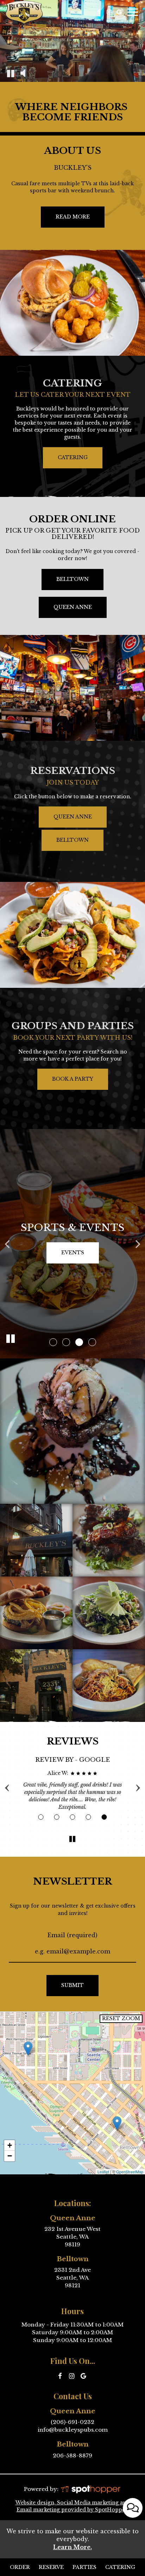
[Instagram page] (109, 12)
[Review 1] (41, 1817)
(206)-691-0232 (72, 2422)
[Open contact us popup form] (133, 2508)
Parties (84, 2567)
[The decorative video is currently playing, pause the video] (11, 73)
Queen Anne (65, 611)
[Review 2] (56, 1817)
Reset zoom (121, 2018)
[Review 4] (88, 1817)
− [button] (10, 2156)
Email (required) (72, 1935)
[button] (53, 1342)
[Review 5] (104, 1817)
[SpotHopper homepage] (90, 2489)
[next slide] (138, 1244)
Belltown (65, 583)
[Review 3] (72, 1817)
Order (19, 2567)
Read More (65, 220)
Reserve (51, 2567)
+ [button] (10, 2145)
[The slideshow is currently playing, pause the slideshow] (11, 1339)
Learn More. (72, 2547)
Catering (73, 457)
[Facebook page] (99, 12)
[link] (28, 2049)
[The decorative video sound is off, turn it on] (23, 73)
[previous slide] (7, 1244)
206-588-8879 (72, 2455)
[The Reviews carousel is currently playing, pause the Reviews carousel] (72, 1839)
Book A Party (73, 1079)
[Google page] (119, 12)
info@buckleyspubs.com (73, 2430)
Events (73, 1253)
